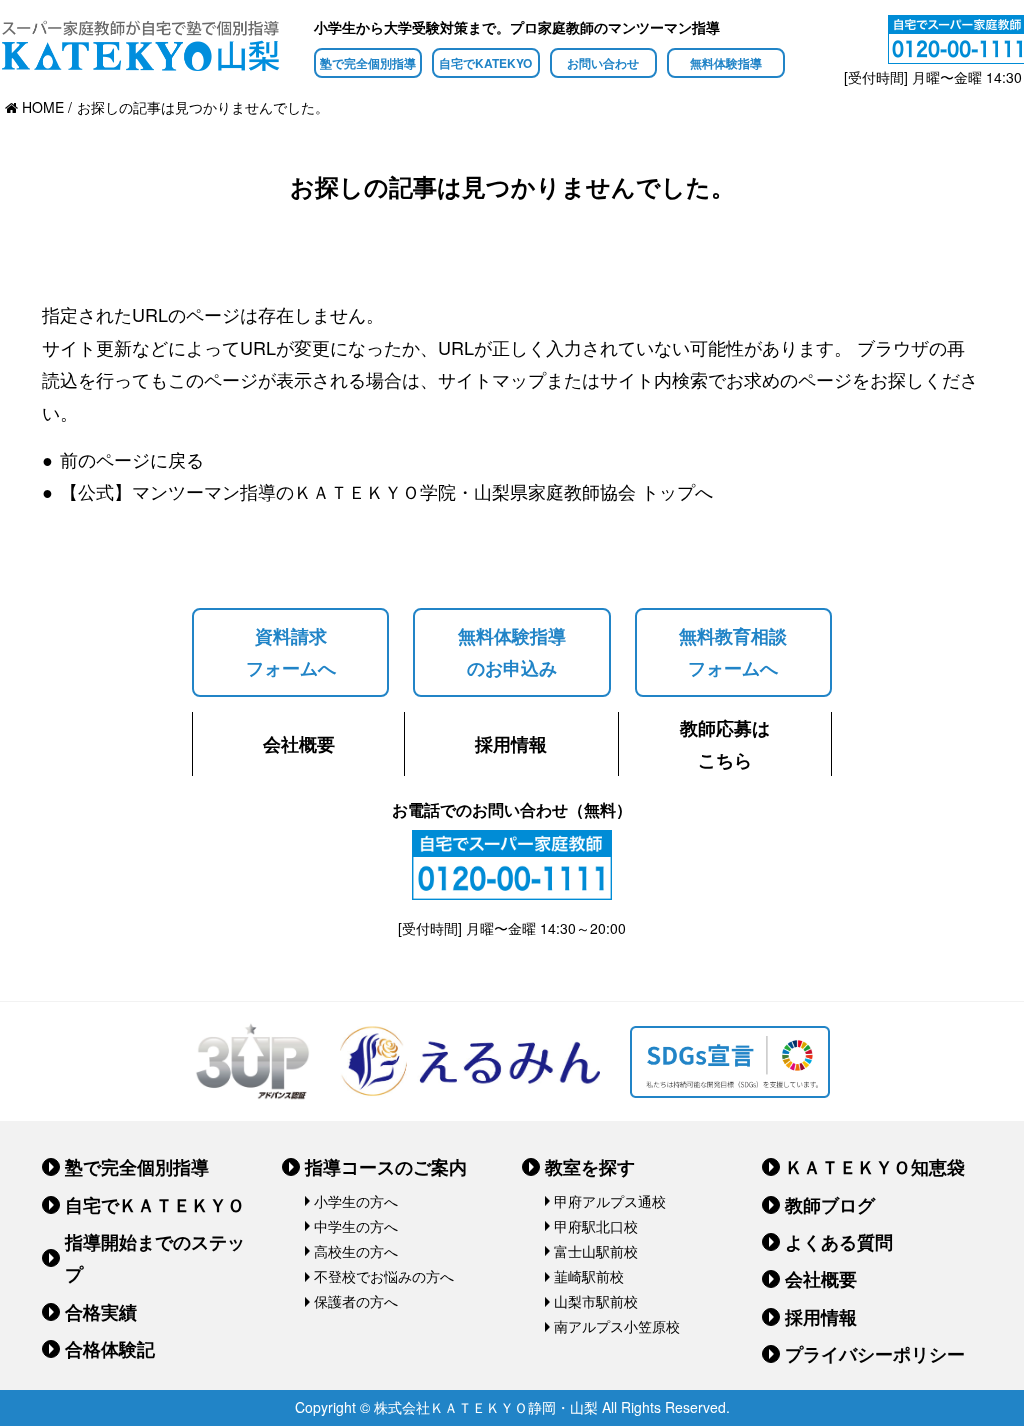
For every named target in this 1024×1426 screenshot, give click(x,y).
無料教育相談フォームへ (733, 652)
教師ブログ (830, 1205)
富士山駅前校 (596, 1251)
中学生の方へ (356, 1226)
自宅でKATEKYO (485, 63)
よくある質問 (839, 1242)
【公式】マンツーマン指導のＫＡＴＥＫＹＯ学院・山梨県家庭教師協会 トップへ (386, 491)
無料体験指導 (726, 63)
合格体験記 (110, 1349)
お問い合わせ (603, 63)
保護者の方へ (356, 1301)
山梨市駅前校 (596, 1301)
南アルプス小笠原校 (617, 1326)
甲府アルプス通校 (610, 1201)
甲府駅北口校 (596, 1226)
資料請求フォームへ (291, 652)
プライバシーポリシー (875, 1354)
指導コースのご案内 (386, 1167)
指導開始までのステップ (155, 1258)
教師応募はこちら (725, 744)
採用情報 (511, 744)
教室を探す (590, 1167)
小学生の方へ (356, 1201)
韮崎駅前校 (589, 1276)
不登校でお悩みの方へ (384, 1276)
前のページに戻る (132, 459)
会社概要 (299, 744)
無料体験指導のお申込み (512, 652)
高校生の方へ (356, 1251)
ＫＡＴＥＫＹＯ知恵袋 (875, 1167)
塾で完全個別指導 (368, 63)
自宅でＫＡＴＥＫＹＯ (155, 1205)
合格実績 (101, 1312)
